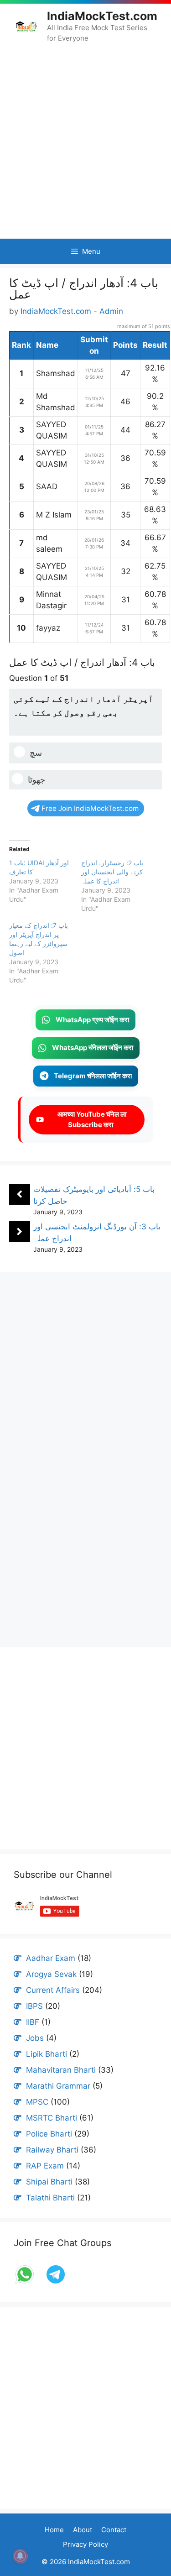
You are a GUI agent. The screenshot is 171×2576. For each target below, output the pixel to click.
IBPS (34, 2006)
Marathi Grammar (58, 2086)
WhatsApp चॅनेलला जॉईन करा (93, 1048)
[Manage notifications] (20, 2556)
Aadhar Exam (51, 1958)
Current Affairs (53, 1990)
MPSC (37, 2102)
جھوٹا (36, 780)
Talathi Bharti (50, 2198)
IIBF (33, 2022)
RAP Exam (45, 2166)
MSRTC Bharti (52, 2118)
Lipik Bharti (47, 2054)
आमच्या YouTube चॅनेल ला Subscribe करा (91, 1119)
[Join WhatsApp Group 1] (26, 2283)
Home (54, 2530)
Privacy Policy (85, 2544)
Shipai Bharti (49, 2182)
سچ (36, 753)
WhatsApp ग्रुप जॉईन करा (92, 1020)
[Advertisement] (85, 141)
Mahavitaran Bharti (61, 2070)
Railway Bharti (52, 2150)
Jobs (35, 2038)
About (83, 2530)
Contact (114, 2530)
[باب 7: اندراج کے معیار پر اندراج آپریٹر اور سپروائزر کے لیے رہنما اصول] (45, 953)
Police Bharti (49, 2134)
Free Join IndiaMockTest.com (90, 808)
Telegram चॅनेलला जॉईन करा (93, 1076)
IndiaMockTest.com (102, 16)
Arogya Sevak (51, 1974)
